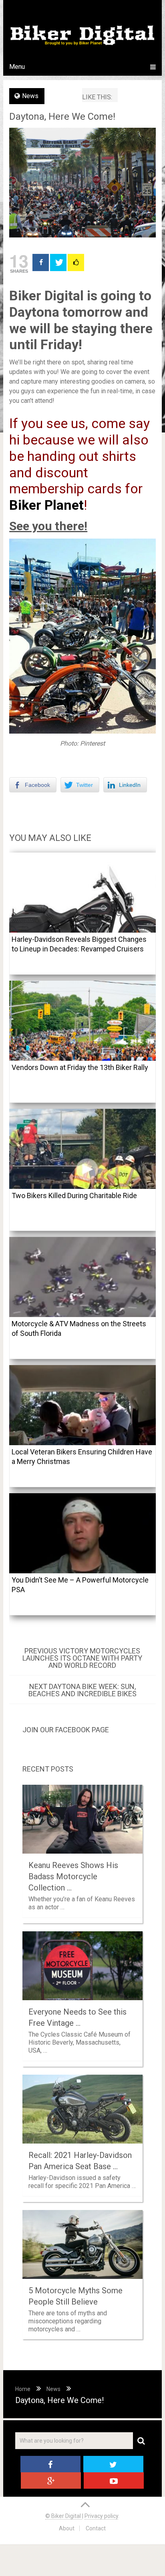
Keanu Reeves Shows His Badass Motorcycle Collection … (73, 1876)
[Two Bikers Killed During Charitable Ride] (82, 1149)
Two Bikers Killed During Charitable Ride (74, 1195)
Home (23, 2389)
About (67, 2528)
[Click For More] (76, 262)
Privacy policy (101, 2516)
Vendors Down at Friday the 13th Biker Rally (80, 1067)
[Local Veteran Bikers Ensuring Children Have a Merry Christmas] (82, 1405)
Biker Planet (46, 505)
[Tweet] (58, 262)
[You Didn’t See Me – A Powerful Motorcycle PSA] (82, 1533)
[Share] (41, 262)
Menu (17, 67)
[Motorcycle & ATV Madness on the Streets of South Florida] (82, 1277)
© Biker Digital (64, 2516)
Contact (96, 2528)
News (30, 96)
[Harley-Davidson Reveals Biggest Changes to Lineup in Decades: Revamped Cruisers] (82, 893)
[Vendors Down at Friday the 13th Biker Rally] (82, 1021)
